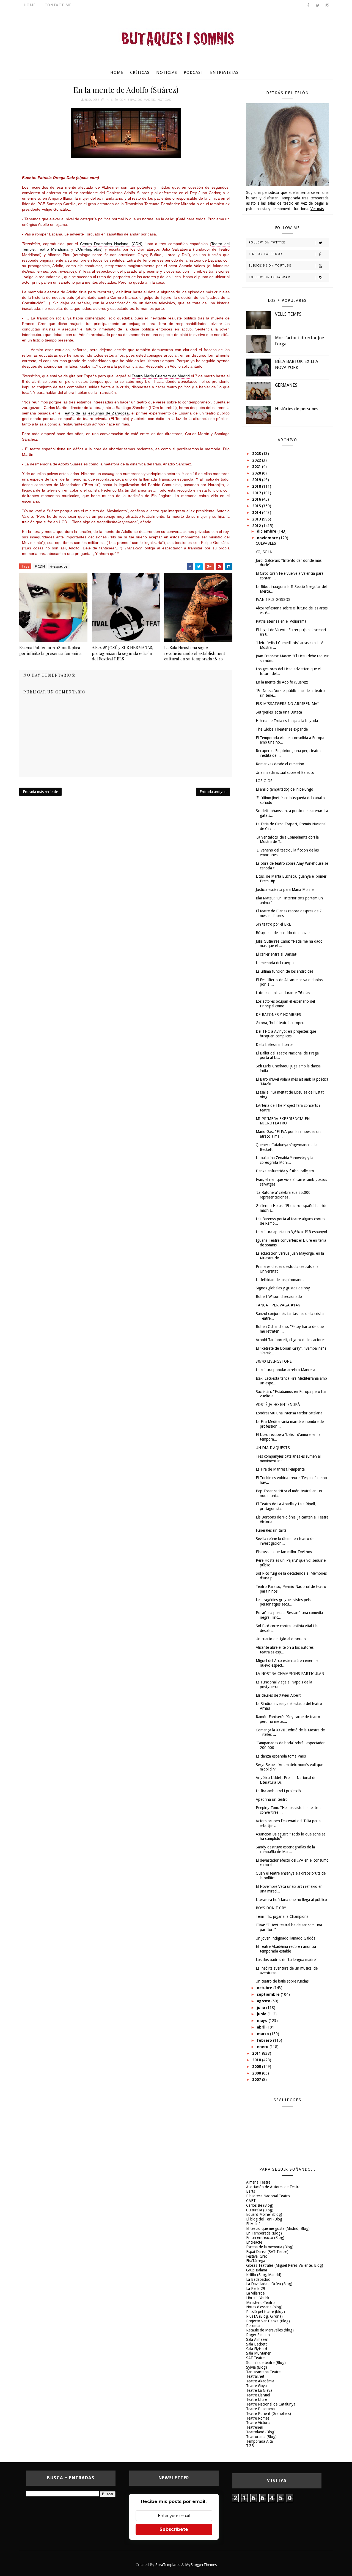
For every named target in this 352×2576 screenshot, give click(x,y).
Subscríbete (174, 2529)
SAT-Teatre (255, 2358)
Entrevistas (224, 72)
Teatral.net (255, 2376)
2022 (257, 460)
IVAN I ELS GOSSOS (273, 600)
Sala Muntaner (258, 2353)
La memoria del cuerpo (275, 963)
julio (262, 2008)
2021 (257, 467)
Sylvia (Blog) (257, 2367)
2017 (257, 493)
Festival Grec (257, 2256)
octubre (265, 1988)
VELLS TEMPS (288, 314)
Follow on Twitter (267, 242)
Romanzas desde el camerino (280, 764)
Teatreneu (255, 2427)
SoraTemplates (168, 2565)
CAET (251, 2201)
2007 (257, 2079)
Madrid (150, 100)
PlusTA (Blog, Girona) (264, 2316)
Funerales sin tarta (271, 1530)
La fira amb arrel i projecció (278, 1791)
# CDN (40, 566)
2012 (257, 526)
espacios (135, 100)
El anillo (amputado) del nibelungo (284, 789)
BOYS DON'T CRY (271, 1908)
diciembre (267, 531)
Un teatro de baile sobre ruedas (282, 1981)
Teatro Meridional (54, 249)
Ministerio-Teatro (260, 2303)
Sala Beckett (256, 2344)
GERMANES (286, 385)
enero (263, 2047)
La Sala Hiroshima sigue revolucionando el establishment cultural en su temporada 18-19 (195, 653)
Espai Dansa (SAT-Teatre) (267, 2252)
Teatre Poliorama (260, 2409)
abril (262, 2027)
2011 (257, 2053)
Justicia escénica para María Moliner (285, 890)
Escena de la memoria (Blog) (270, 2247)
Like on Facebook (266, 254)
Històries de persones (297, 409)
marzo (263, 2034)
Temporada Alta (259, 2441)
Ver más (317, 209)
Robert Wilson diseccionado (279, 1297)
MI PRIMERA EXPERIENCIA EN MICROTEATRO (283, 1121)
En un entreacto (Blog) (265, 2238)
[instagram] (327, 6)
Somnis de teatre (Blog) (266, 2363)
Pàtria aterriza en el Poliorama (281, 621)
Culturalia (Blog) (260, 2210)
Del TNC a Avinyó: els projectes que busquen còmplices (286, 1034)
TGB (250, 2446)
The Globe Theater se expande (282, 729)
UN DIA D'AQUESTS (273, 1448)
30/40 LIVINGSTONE (274, 1361)
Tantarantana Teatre (263, 2372)
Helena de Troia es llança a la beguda (287, 721)
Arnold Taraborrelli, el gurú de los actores (291, 1340)
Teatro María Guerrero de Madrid (161, 376)
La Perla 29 (256, 2288)
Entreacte (254, 2242)
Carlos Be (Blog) (260, 2205)
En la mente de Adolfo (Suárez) (282, 682)
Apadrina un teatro (272, 1799)
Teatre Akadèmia (260, 2381)
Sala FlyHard (257, 2349)
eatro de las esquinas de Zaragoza (97, 413)
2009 (257, 2067)
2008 (257, 2073)
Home (30, 5)
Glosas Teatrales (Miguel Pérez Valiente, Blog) (285, 2265)
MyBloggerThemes (201, 2565)
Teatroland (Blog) (261, 2432)
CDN (123, 100)
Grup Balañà (257, 2270)
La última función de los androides (284, 971)
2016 (257, 499)
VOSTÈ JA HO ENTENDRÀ (278, 1404)
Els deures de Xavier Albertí (279, 1695)
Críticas (140, 72)
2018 (257, 486)
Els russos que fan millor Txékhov (284, 1552)
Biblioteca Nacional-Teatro (268, 2196)
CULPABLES (266, 543)
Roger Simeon (258, 2335)
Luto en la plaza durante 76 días (283, 993)
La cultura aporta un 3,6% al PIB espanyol (291, 1232)
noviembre (268, 538)
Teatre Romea (258, 2418)
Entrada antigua (213, 792)
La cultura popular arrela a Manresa (285, 1370)
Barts (251, 2191)
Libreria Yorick (258, 2298)
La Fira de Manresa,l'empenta (280, 1469)
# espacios (59, 566)
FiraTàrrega (256, 2261)
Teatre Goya (256, 2386)
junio (262, 2014)
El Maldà (253, 2224)
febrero (265, 2040)
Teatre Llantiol (258, 2395)
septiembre (269, 1994)
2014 (257, 513)
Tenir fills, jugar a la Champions (282, 1916)
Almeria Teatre (258, 2182)
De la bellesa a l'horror (274, 1045)
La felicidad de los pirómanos (280, 1280)
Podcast (194, 72)
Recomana (255, 2326)
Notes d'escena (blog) (264, 2307)
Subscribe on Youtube (270, 266)
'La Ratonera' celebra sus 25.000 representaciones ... (283, 1195)
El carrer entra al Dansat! (277, 954)
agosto (264, 2001)
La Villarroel (256, 2293)
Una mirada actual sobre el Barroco (285, 772)
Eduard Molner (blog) (264, 2214)
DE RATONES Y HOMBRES (278, 1015)
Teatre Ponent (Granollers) (269, 2414)
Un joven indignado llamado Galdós (285, 1938)
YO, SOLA (264, 552)
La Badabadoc (258, 2279)
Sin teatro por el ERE (273, 924)
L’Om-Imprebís (88, 249)
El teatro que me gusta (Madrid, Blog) (278, 2228)
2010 (257, 2060)
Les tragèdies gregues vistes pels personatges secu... (283, 1602)
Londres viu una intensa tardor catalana (289, 1413)
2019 (257, 480)
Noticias (167, 72)
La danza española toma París (281, 1756)
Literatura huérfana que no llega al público (291, 1900)
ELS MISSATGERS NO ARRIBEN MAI (287, 704)
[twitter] (318, 6)
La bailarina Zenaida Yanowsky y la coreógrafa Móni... (284, 1160)
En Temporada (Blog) (264, 2233)
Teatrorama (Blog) (261, 2437)
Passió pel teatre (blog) (266, 2312)
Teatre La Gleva (259, 2390)
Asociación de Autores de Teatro (273, 2187)
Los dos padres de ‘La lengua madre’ (286, 1960)
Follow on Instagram (270, 277)
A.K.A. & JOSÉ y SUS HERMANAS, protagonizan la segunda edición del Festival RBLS (123, 653)
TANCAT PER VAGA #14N (278, 1305)
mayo (263, 2021)
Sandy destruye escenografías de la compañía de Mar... (285, 1849)
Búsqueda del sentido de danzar (283, 933)
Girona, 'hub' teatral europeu (280, 1023)
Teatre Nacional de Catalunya (271, 2404)
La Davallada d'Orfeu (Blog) (269, 2284)
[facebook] (308, 6)
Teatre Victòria (258, 2423)
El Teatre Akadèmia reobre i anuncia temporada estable (286, 1949)
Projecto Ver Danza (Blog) (268, 2321)
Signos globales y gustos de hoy (283, 1288)
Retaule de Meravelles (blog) (270, 2330)
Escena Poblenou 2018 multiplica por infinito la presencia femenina (50, 650)
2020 (257, 473)
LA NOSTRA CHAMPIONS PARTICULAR (290, 1674)
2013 (257, 519)
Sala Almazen (257, 2339)
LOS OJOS (264, 781)
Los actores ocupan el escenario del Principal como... (285, 1004)
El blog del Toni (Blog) (265, 2219)
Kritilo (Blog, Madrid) (264, 2275)
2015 (257, 506)
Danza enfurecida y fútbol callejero (285, 1171)
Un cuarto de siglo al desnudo (281, 1639)
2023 (257, 454)
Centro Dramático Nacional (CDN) (111, 244)
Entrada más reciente (40, 792)
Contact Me (58, 5)
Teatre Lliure (257, 2399)
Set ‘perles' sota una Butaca (279, 712)
